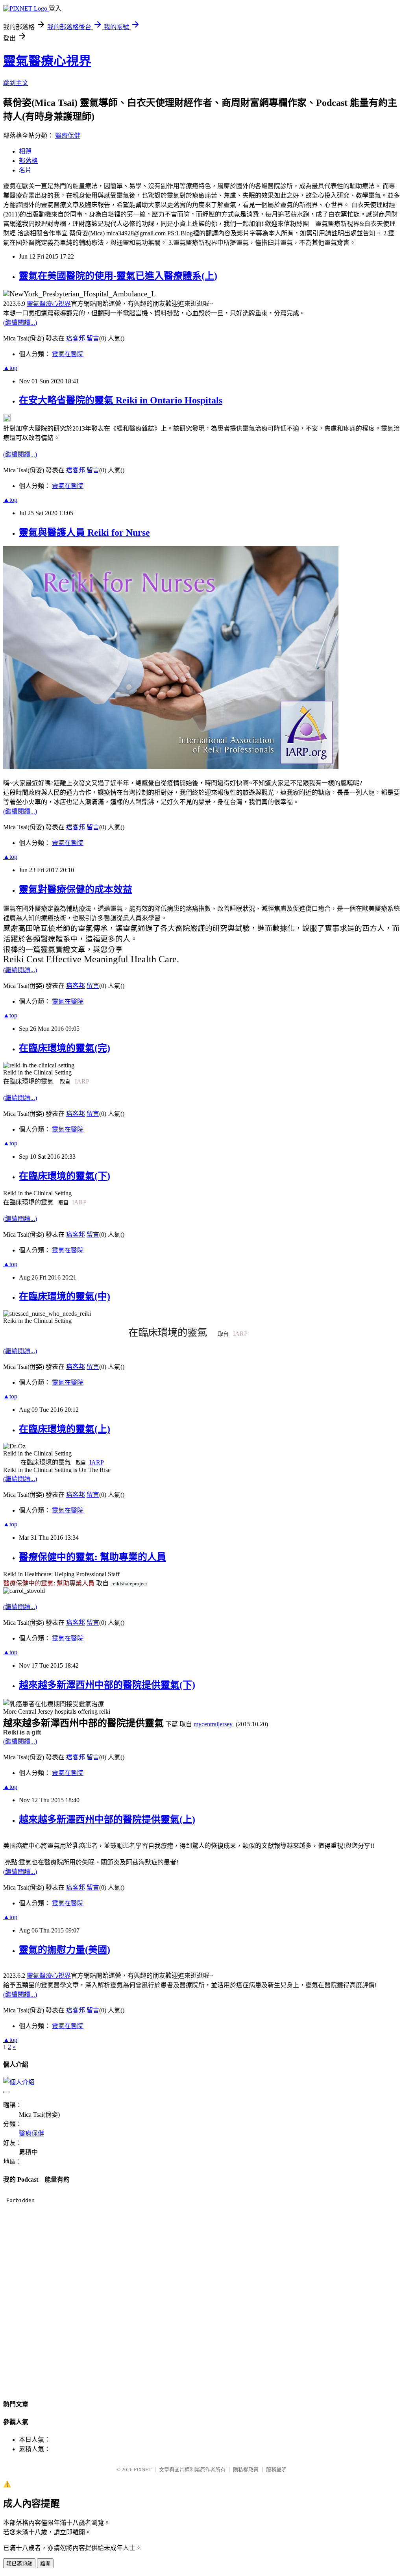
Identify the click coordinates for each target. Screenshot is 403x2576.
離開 (45, 2564)
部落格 (28, 161)
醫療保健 (68, 136)
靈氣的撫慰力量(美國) (65, 1950)
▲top (10, 368)
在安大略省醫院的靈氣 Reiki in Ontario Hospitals (121, 400)
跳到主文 (16, 83)
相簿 (25, 151)
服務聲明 (276, 2470)
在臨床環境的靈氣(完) (65, 1048)
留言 (93, 338)
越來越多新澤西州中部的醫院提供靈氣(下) (107, 1685)
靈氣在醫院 (68, 354)
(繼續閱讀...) (20, 323)
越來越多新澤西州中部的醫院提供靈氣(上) (107, 1820)
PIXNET (143, 2470)
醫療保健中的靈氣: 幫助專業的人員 (92, 1557)
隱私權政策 (246, 2470)
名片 (25, 170)
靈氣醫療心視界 (47, 61)
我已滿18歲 (19, 2564)
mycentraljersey (214, 1724)
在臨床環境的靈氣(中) (65, 1296)
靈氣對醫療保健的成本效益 (76, 889)
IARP (82, 1081)
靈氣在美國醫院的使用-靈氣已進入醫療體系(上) (118, 276)
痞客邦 (76, 338)
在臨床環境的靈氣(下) (65, 1176)
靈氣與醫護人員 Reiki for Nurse (84, 533)
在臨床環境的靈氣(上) (65, 1429)
